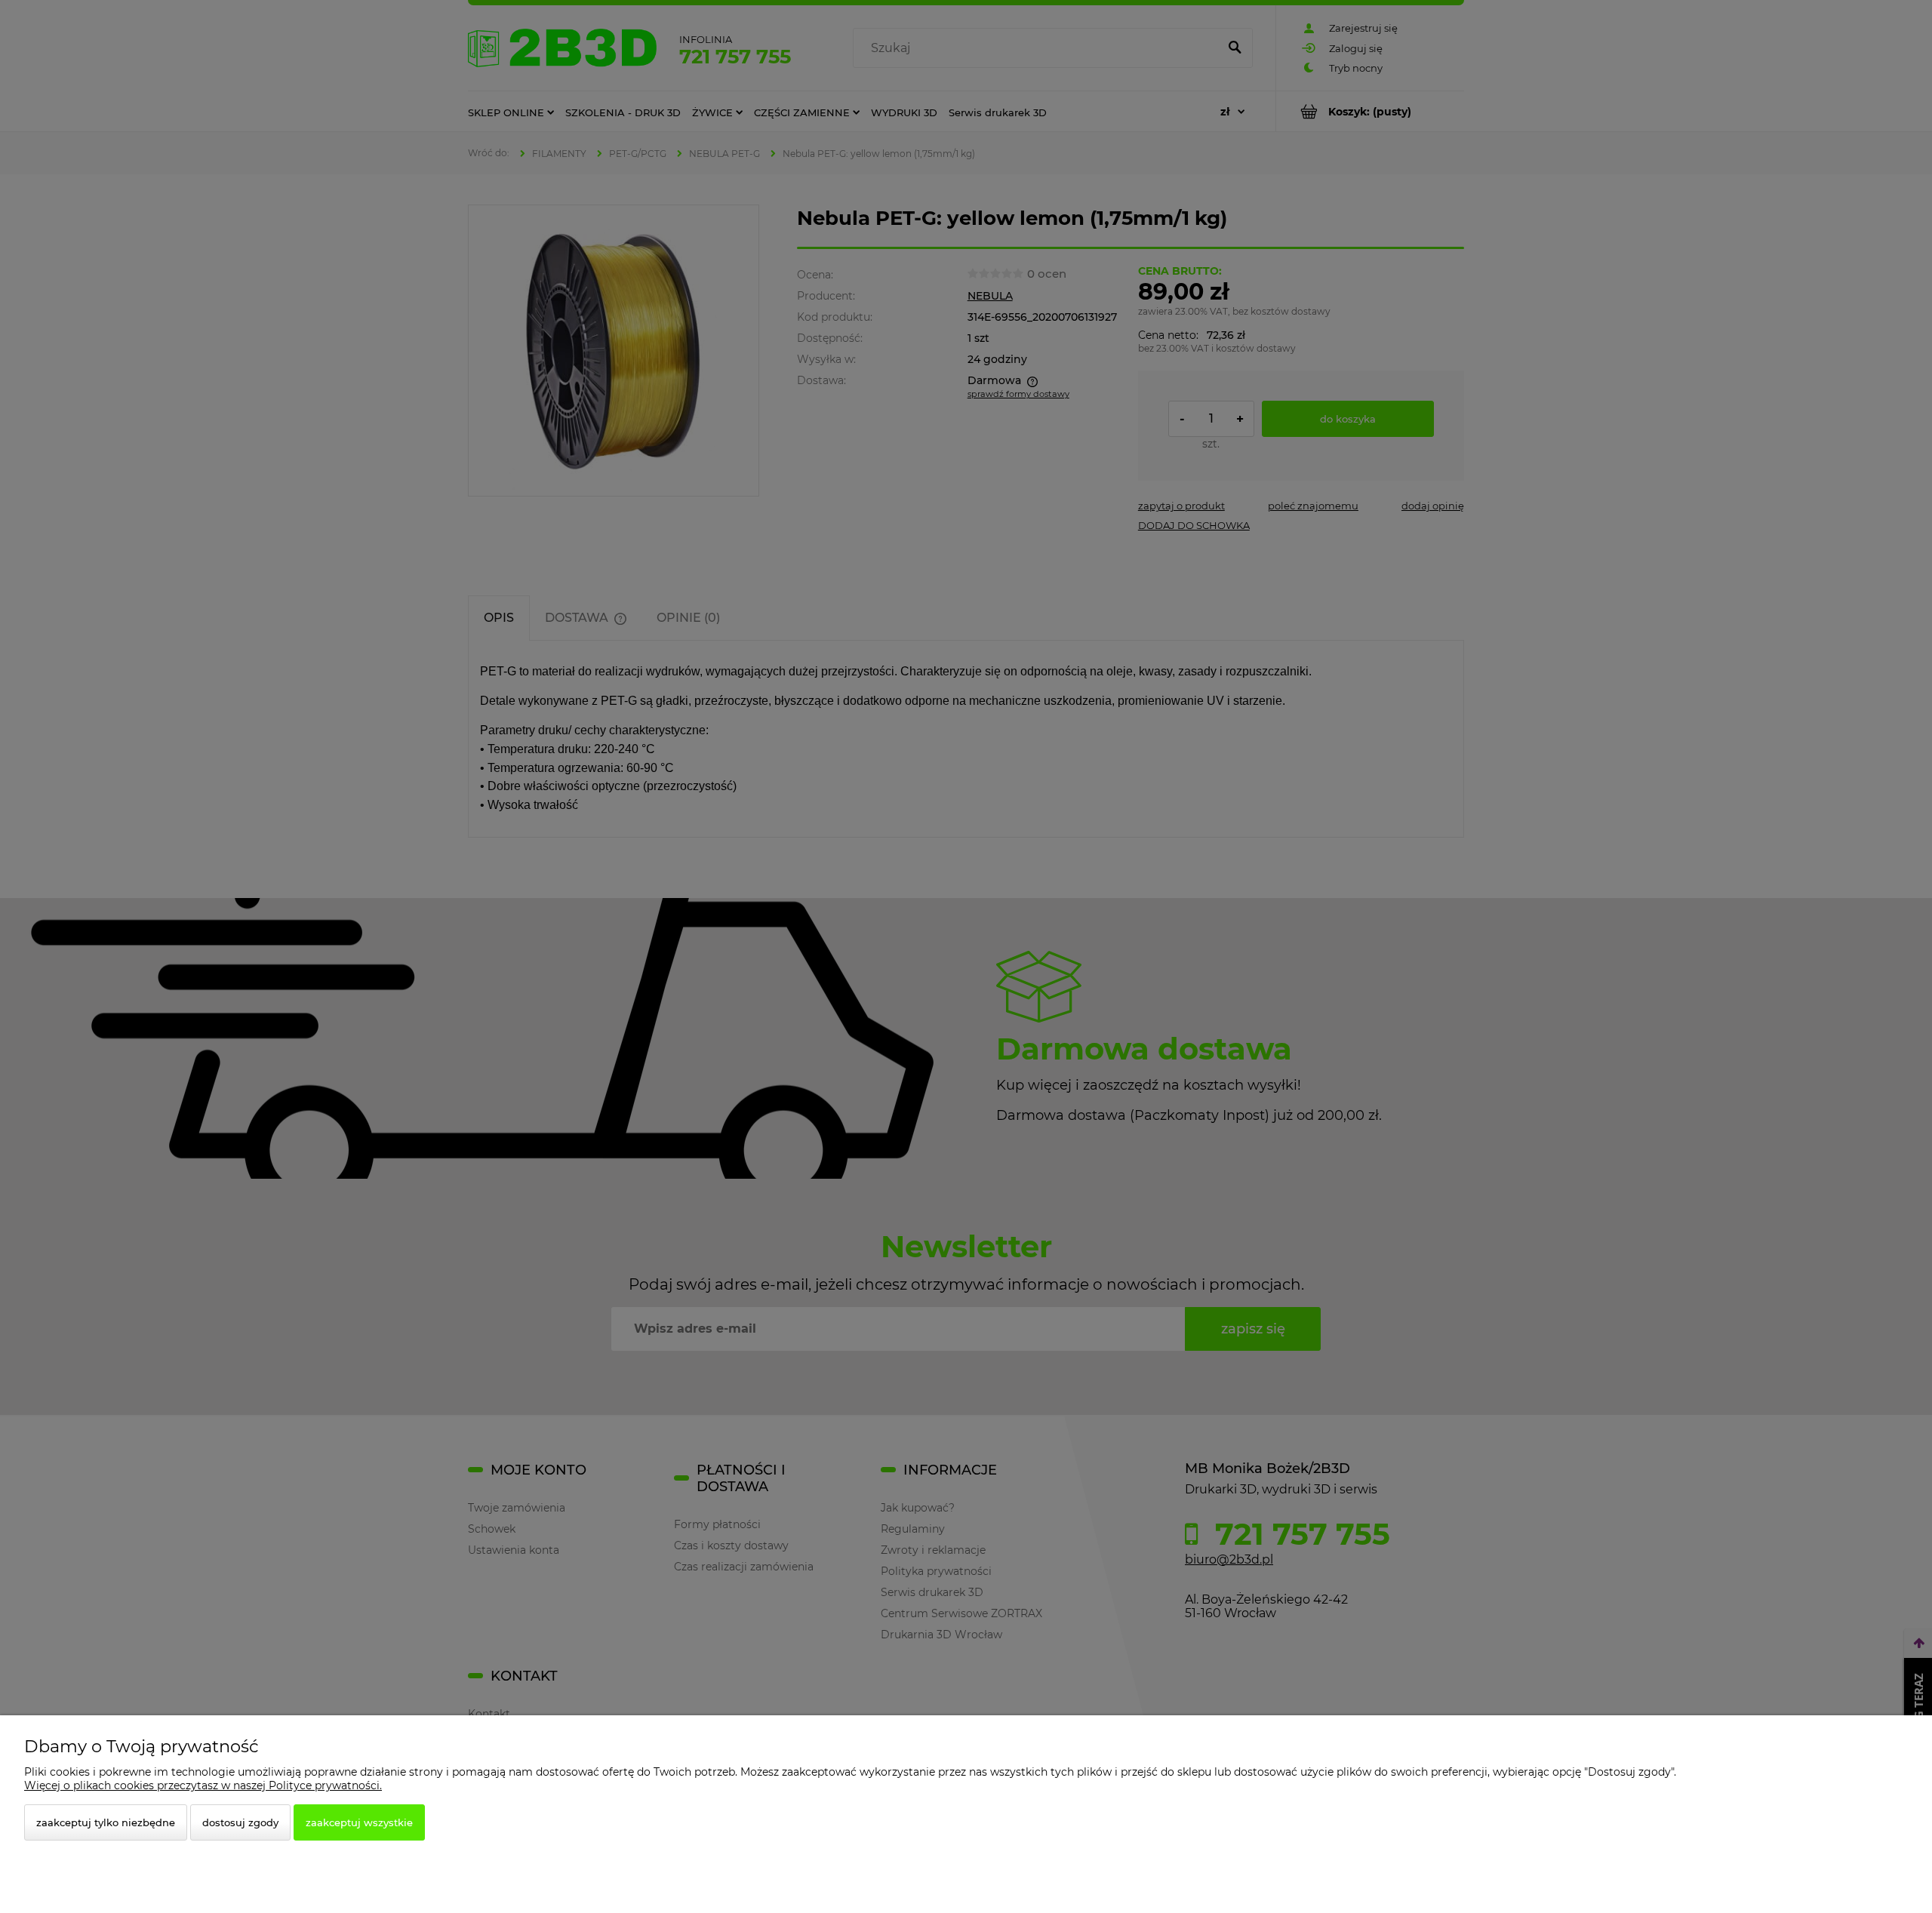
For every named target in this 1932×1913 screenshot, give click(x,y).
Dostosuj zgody (240, 1822)
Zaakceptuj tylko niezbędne (106, 1822)
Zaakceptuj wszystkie (359, 1822)
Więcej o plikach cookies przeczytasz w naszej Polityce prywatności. (203, 1785)
